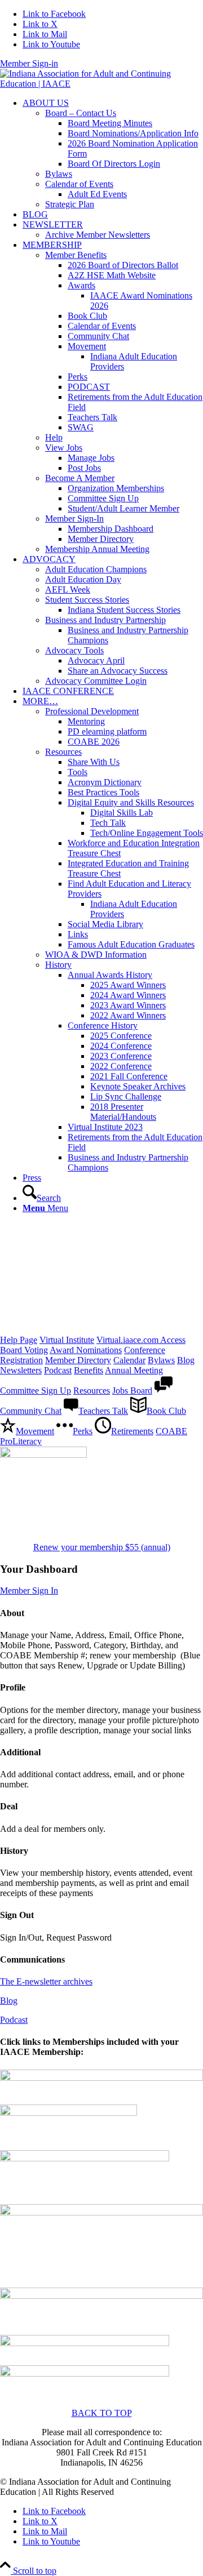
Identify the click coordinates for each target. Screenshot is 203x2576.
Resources (63, 752)
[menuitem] (113, 154)
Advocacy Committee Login (96, 681)
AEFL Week (68, 590)
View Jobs (64, 448)
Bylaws (59, 174)
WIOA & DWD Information (96, 955)
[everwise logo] (69, 2113)
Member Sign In (29, 1590)
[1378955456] (101, 84)
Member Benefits (76, 255)
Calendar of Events (79, 184)
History (58, 965)
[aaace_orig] (101, 2212)
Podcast (14, 2020)
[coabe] (85, 2158)
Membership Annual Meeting (97, 549)
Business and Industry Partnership (105, 620)
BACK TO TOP (102, 2413)
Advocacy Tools (74, 650)
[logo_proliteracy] (85, 2343)
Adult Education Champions (96, 569)
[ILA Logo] (85, 2373)
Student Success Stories (87, 600)
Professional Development (92, 711)
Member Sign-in (29, 63)
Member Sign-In (74, 519)
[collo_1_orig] (101, 2296)
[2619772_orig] (101, 2078)
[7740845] (43, 1455)
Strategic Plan (70, 204)
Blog (9, 2001)
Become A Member (80, 478)
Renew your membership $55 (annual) (102, 1547)
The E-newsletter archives (46, 1981)
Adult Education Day (83, 579)
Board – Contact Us (81, 113)
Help (54, 437)
